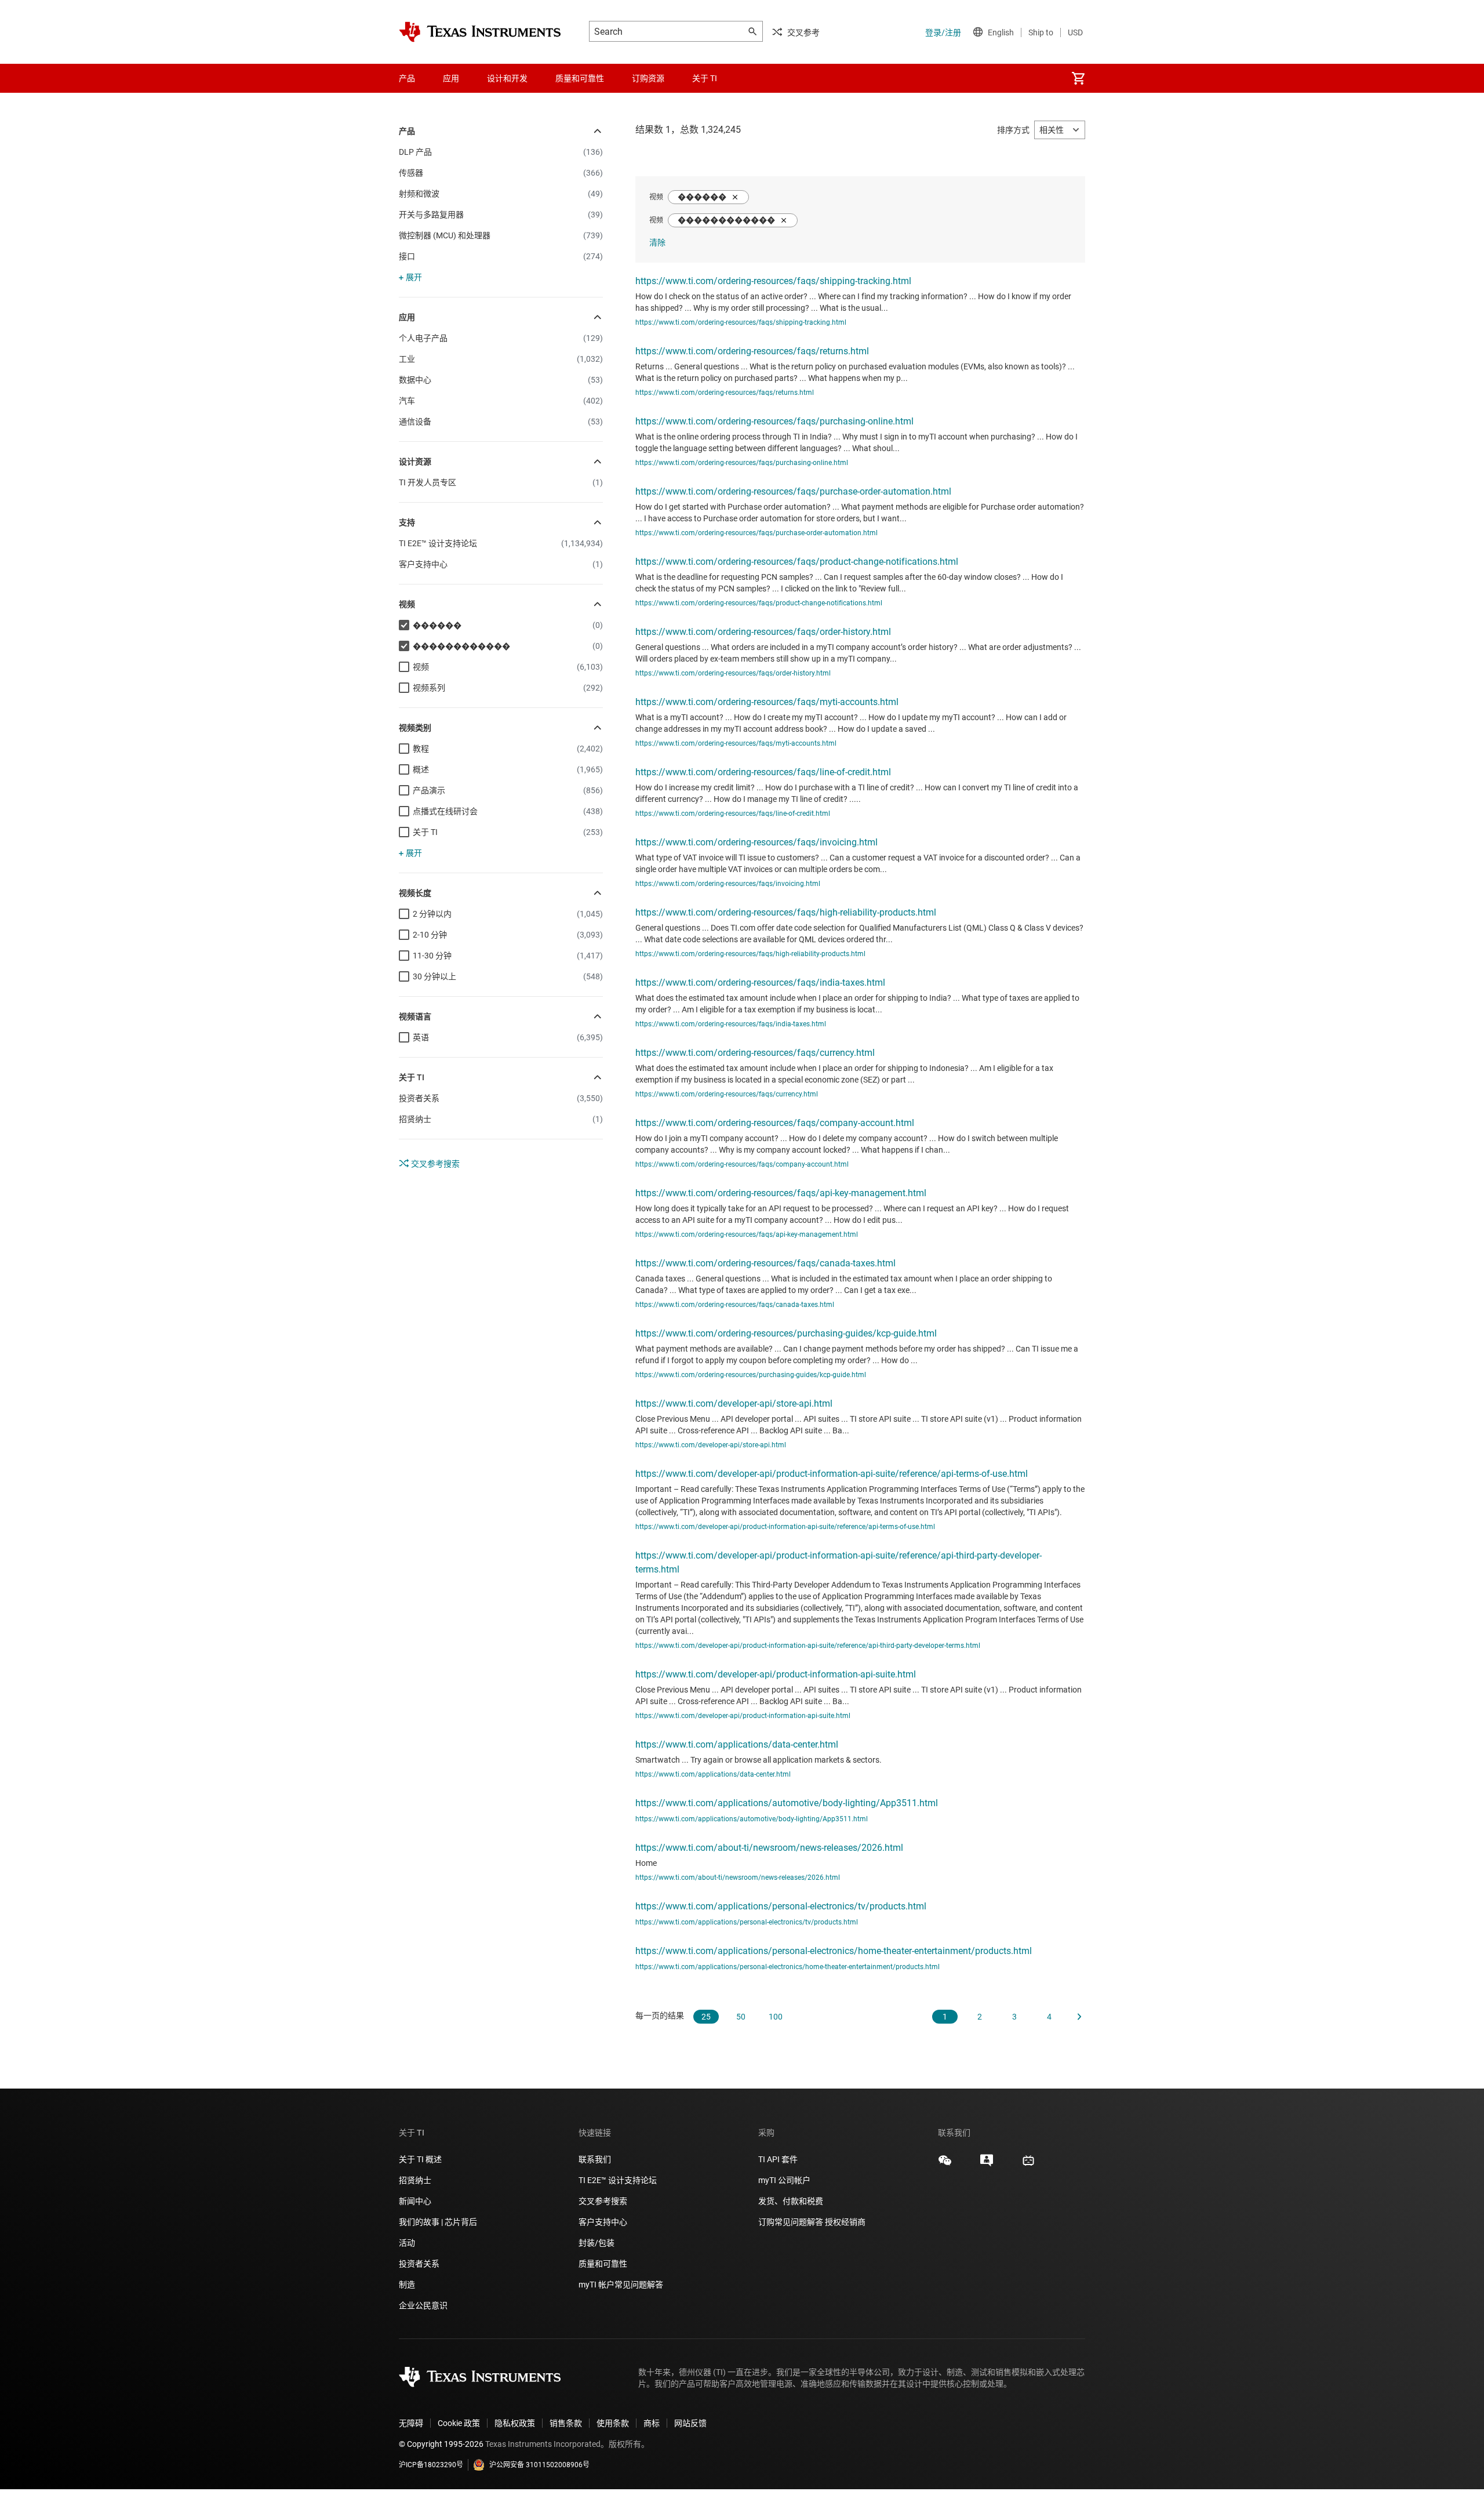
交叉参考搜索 (434, 1164)
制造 (407, 2285)
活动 (407, 2243)
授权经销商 (845, 2222)
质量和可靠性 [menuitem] (580, 78)
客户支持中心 (603, 2222)
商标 (652, 2423)
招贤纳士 (415, 2180)
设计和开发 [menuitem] (507, 78)
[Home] (480, 32)
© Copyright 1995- (441, 2444)
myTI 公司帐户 (784, 2180)
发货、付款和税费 (791, 2201)
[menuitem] (1078, 78)
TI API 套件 (778, 2159)
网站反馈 (690, 2423)
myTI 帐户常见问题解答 (621, 2285)
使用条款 (613, 2423)
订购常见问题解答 (791, 2222)
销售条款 (566, 2423)
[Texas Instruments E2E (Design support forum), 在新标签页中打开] (987, 2165)
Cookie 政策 (459, 2423)
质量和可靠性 (604, 2264)
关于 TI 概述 (420, 2159)
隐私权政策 (515, 2423)
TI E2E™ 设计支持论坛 (618, 2180)
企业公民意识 (423, 2305)
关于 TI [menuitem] (705, 78)
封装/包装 (596, 2243)
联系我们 (595, 2159)
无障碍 (411, 2423)
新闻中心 (415, 2201)
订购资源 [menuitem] (648, 78)
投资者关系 (419, 2264)
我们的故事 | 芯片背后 (438, 2222)
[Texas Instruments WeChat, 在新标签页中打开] (945, 2165)
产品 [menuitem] (407, 78)
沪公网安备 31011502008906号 (539, 2465)
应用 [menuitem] (451, 78)
